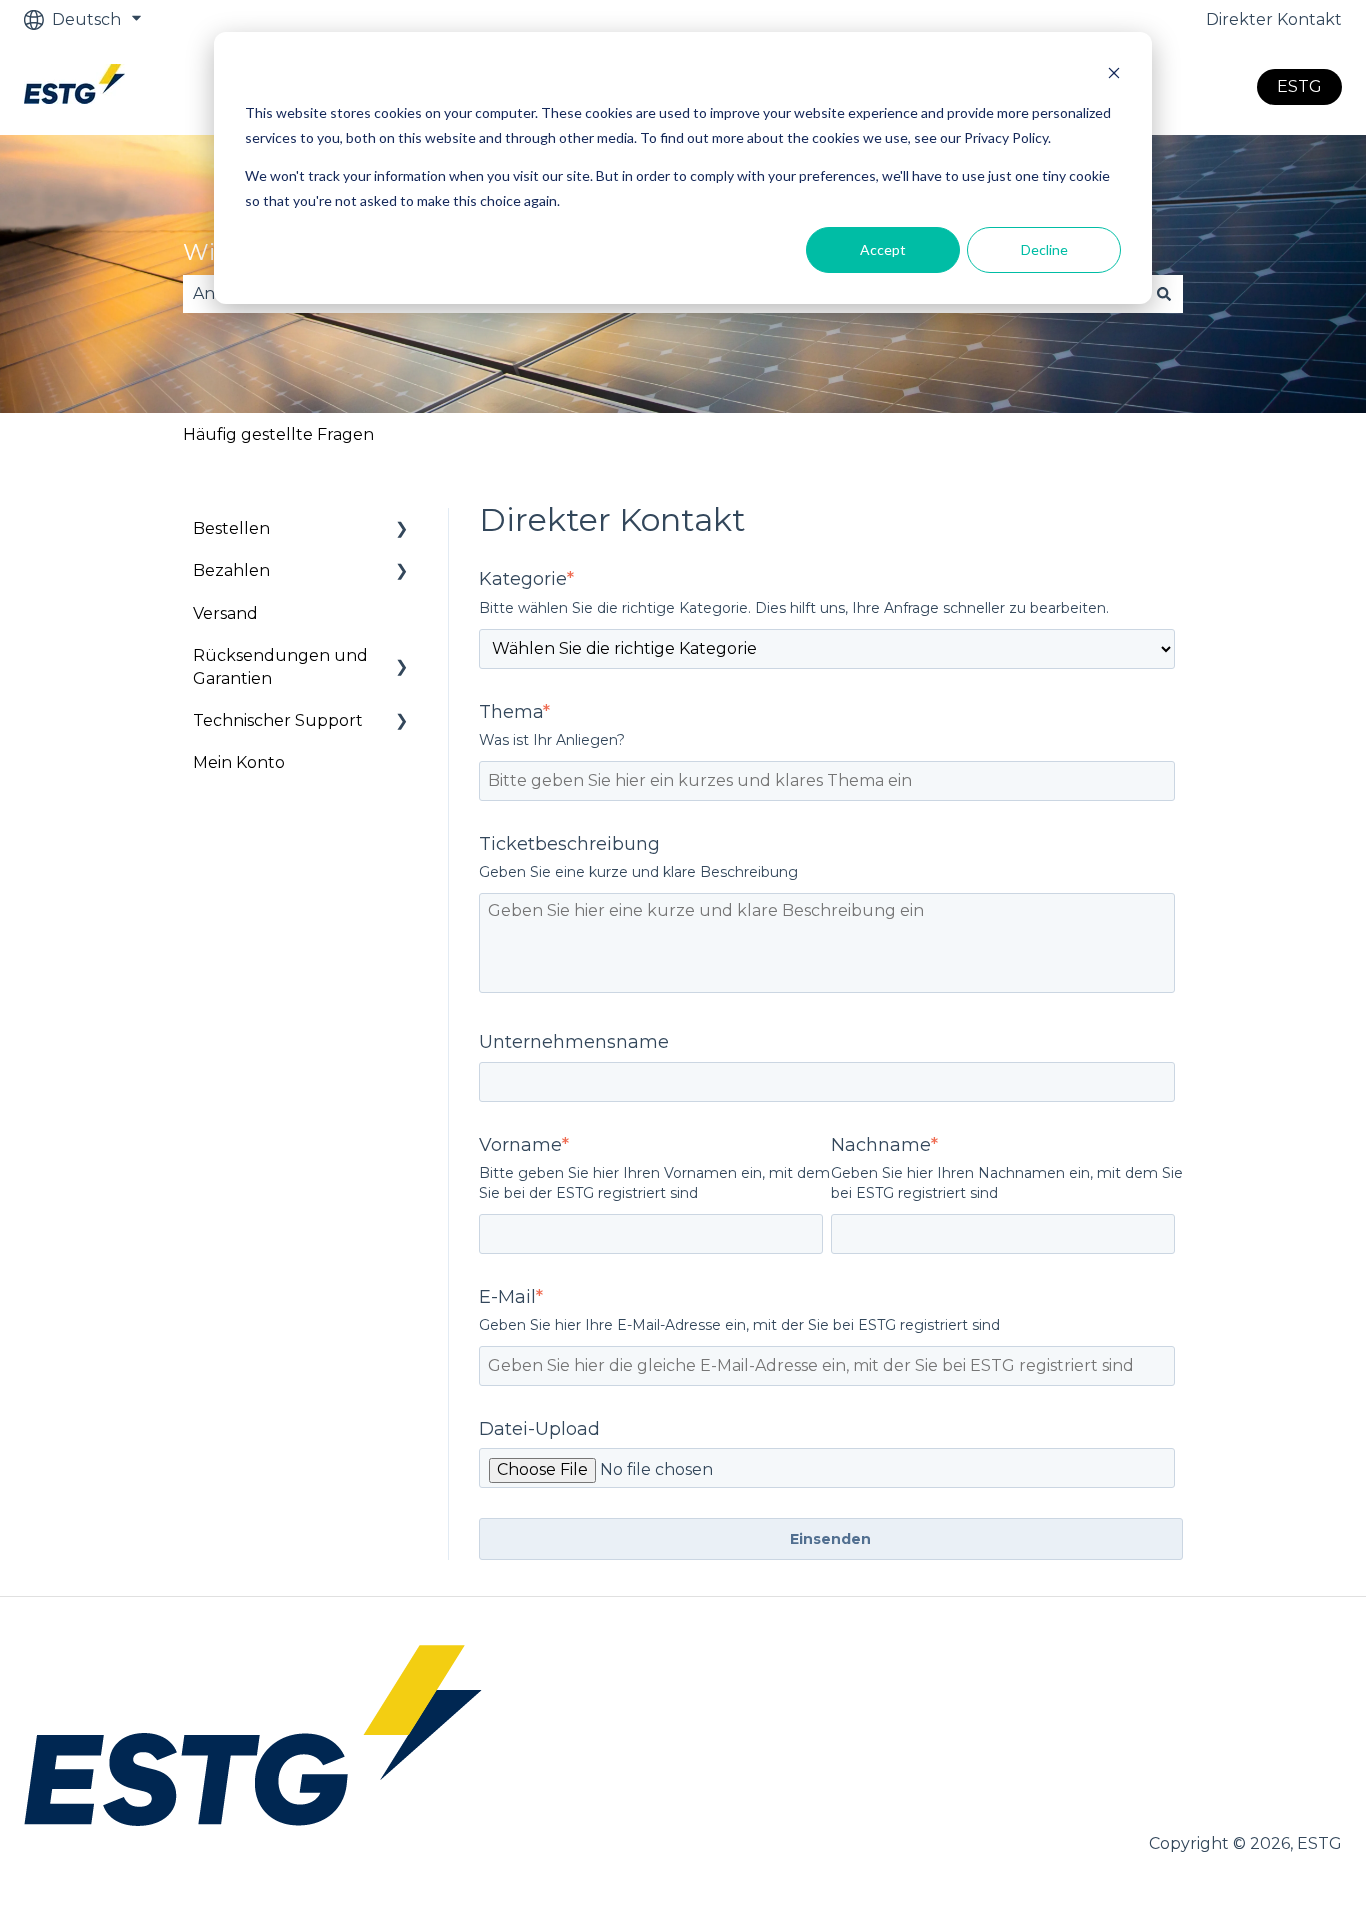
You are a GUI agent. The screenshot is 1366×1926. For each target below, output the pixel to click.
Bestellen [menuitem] (231, 528)
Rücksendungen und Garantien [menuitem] (280, 666)
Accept (883, 249)
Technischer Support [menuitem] (278, 720)
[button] (402, 530)
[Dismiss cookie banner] (1114, 75)
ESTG (1299, 86)
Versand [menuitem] (225, 613)
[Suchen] (1164, 294)
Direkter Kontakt (1274, 19)
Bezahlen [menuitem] (231, 570)
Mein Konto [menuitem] (239, 762)
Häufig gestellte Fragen (278, 434)
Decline (1044, 249)
